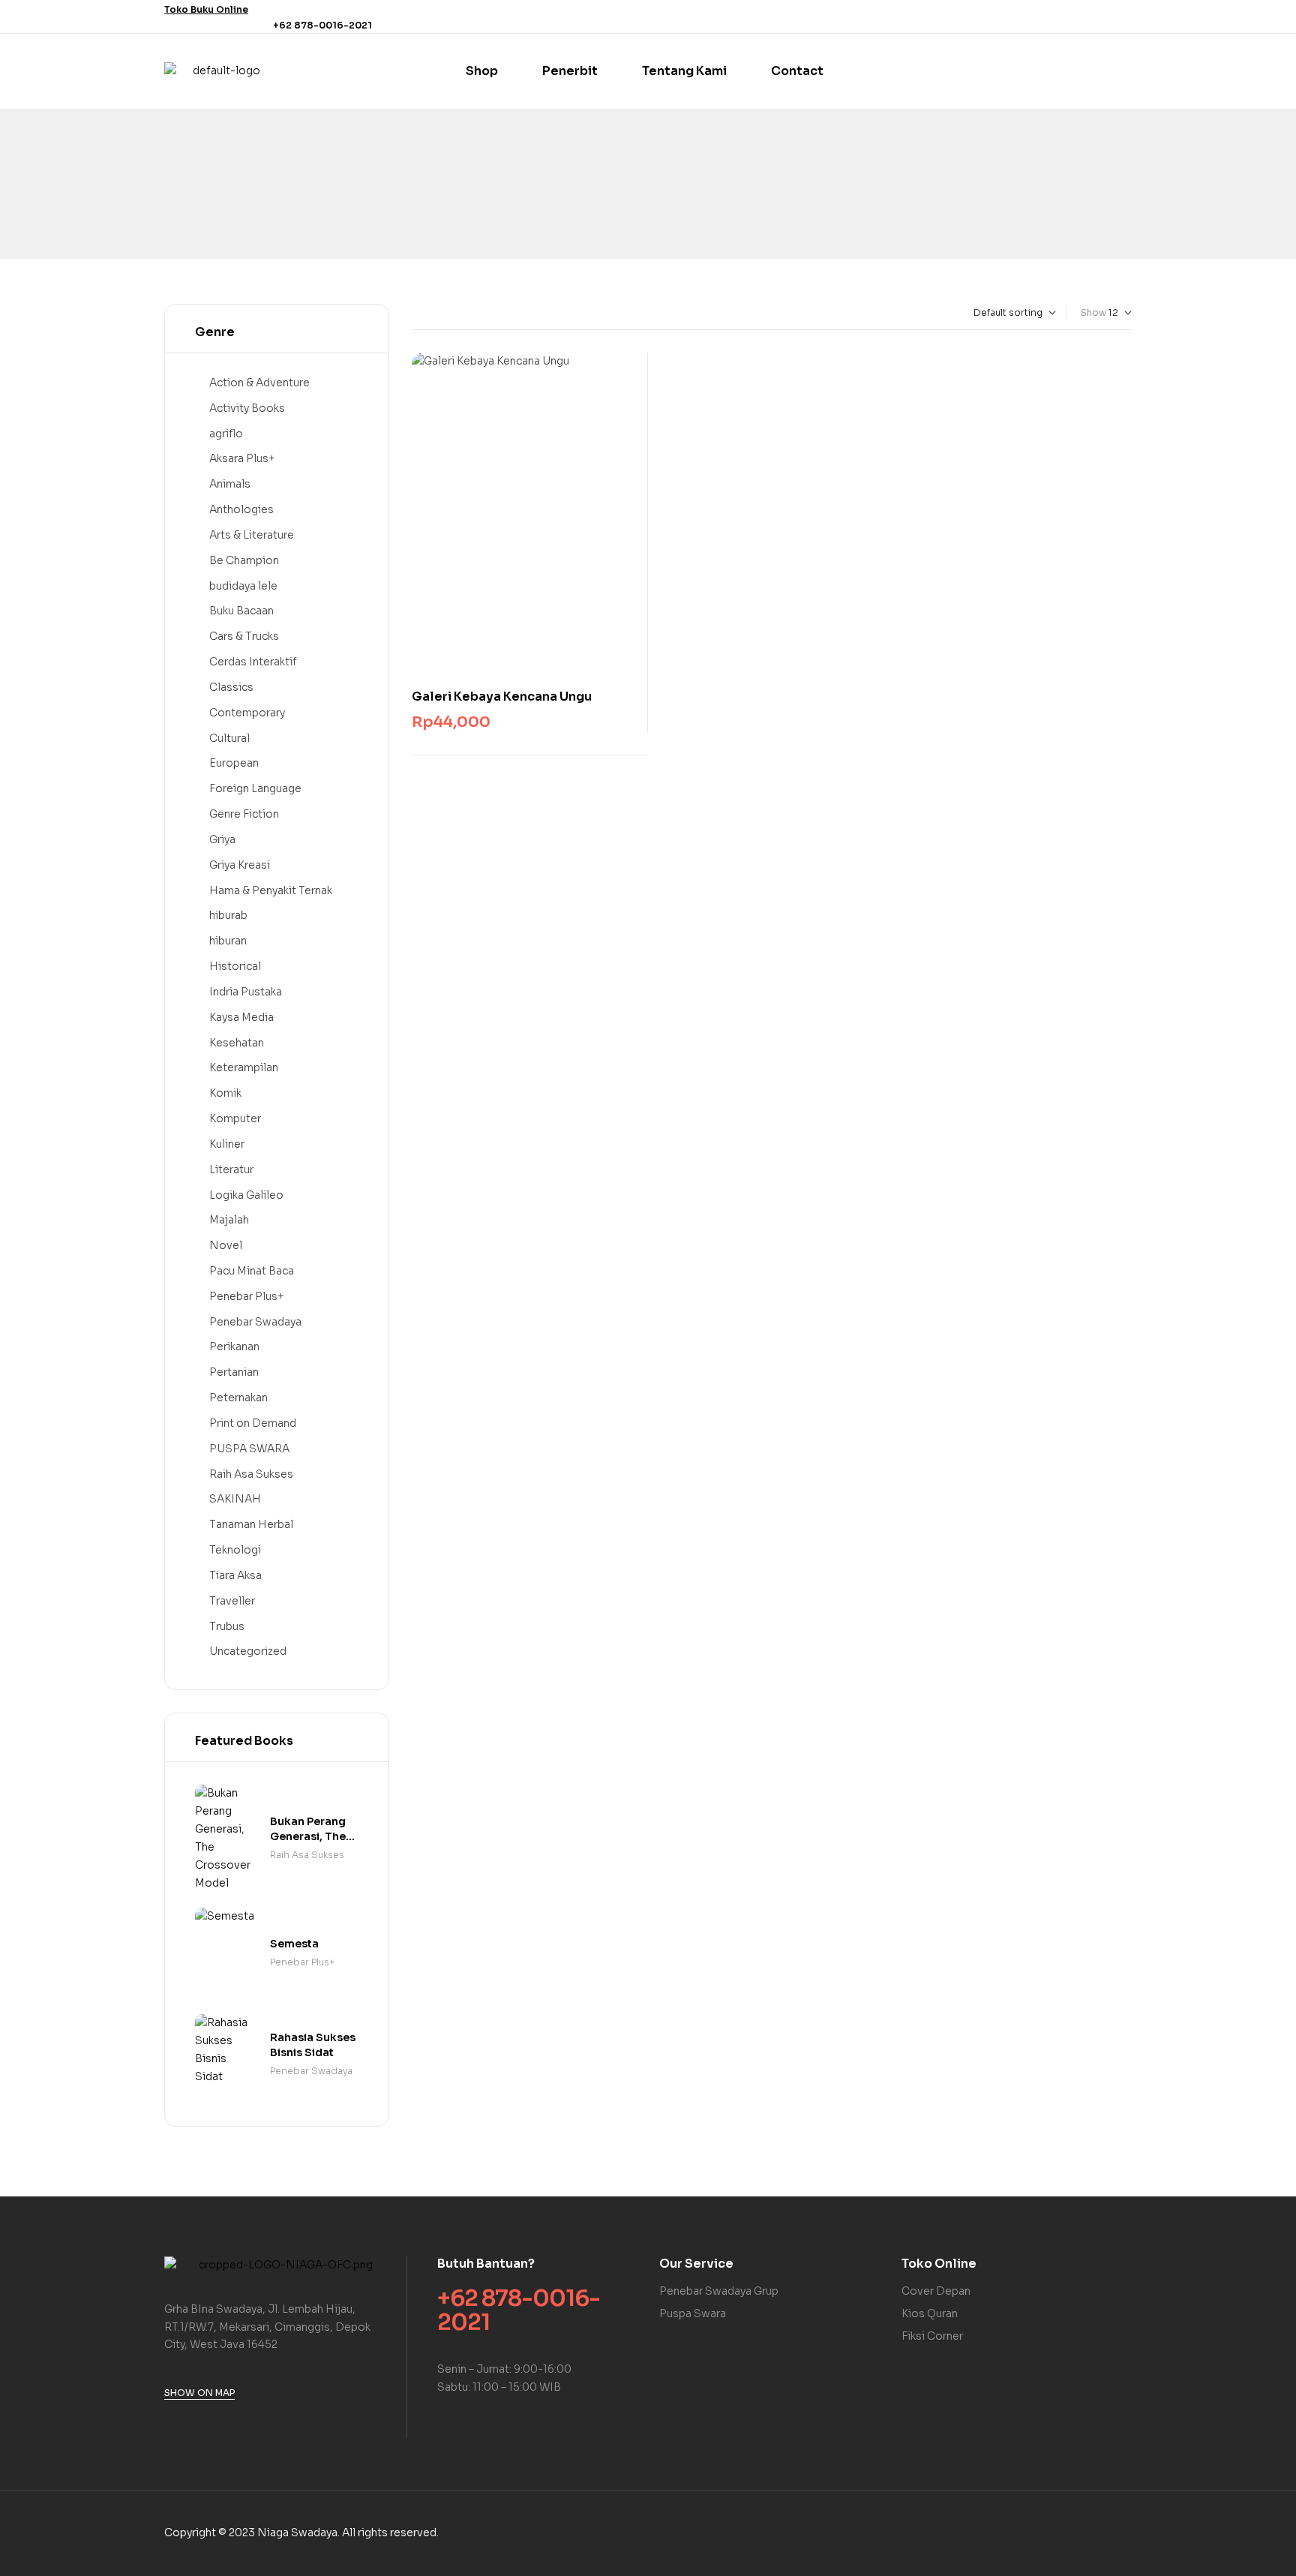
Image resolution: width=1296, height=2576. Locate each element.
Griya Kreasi (240, 865)
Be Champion (244, 560)
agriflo (226, 434)
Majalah (229, 1220)
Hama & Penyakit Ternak (271, 890)
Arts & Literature (252, 535)
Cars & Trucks (244, 636)
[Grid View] (415, 313)
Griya (222, 839)
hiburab (228, 915)
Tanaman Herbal (251, 1524)
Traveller (232, 1601)
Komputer (235, 1118)
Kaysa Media (241, 1017)
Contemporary (247, 713)
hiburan (228, 941)
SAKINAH (235, 1499)
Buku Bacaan (241, 611)
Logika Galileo (246, 1195)
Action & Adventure (259, 383)
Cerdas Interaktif (253, 662)
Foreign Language (255, 788)
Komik (225, 1093)
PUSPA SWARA (249, 1449)
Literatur (231, 1169)
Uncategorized (248, 1651)
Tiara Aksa (235, 1575)
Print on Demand (253, 1423)
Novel (226, 1245)
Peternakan (238, 1398)
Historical (235, 966)
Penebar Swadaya (255, 1322)
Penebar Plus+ (247, 1296)
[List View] (428, 313)
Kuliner (227, 1144)
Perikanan (234, 1347)
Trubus (227, 1626)
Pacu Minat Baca (252, 1271)
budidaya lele (243, 586)
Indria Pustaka (246, 992)
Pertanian (234, 1372)
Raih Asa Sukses (251, 1474)
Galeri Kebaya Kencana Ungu (502, 697)
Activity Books (247, 408)
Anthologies (241, 509)
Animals (230, 484)
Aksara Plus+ (242, 458)
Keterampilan (244, 1067)
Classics (231, 687)
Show (1093, 312)
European (234, 763)
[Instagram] (1123, 17)
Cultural (229, 738)
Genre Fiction (244, 814)
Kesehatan (237, 1043)
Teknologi (235, 1550)
